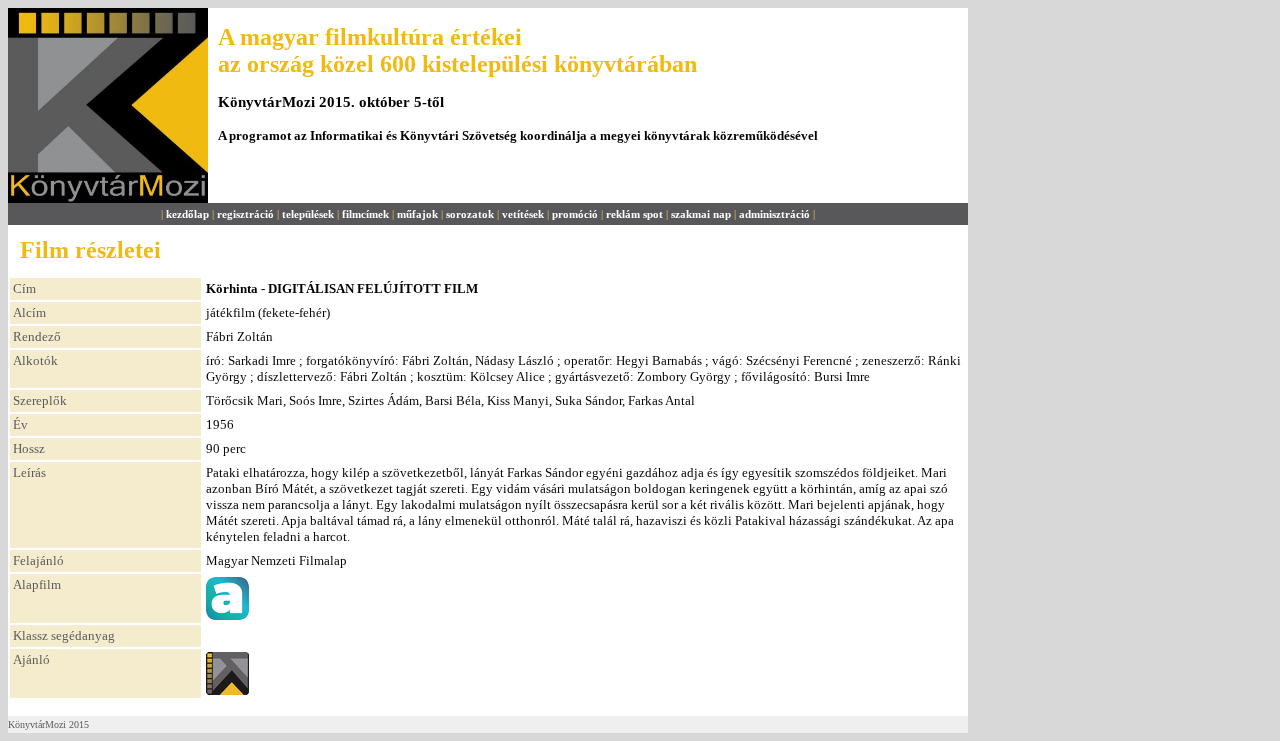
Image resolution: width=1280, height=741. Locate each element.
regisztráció (245, 214)
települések (308, 214)
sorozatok (470, 214)
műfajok (417, 214)
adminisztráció (774, 214)
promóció (575, 214)
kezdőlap (187, 214)
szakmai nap (701, 214)
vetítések (523, 214)
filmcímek (365, 214)
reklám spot (634, 214)
